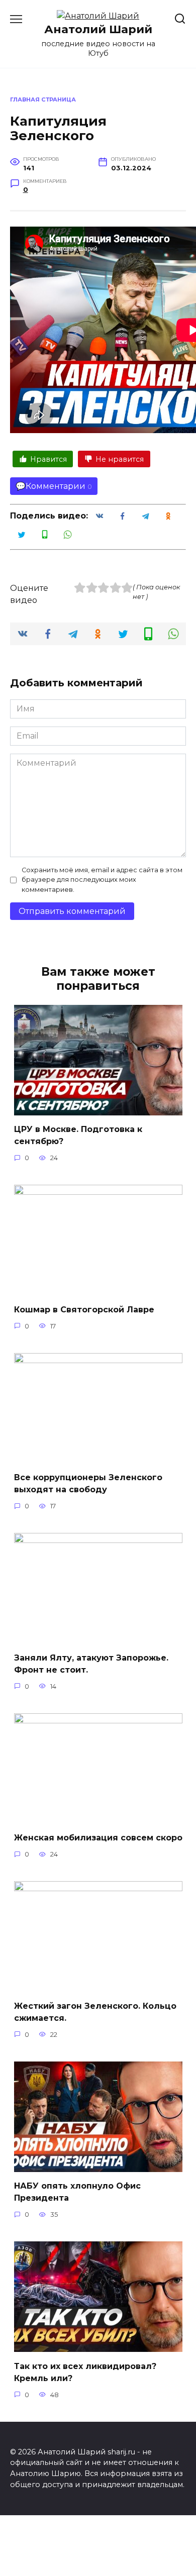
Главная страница (43, 99)
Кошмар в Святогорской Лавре (84, 1309)
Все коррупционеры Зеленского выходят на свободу (88, 1483)
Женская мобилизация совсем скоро (98, 1838)
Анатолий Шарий (98, 29)
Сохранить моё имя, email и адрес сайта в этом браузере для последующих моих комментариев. (102, 880)
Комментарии (56, 486)
